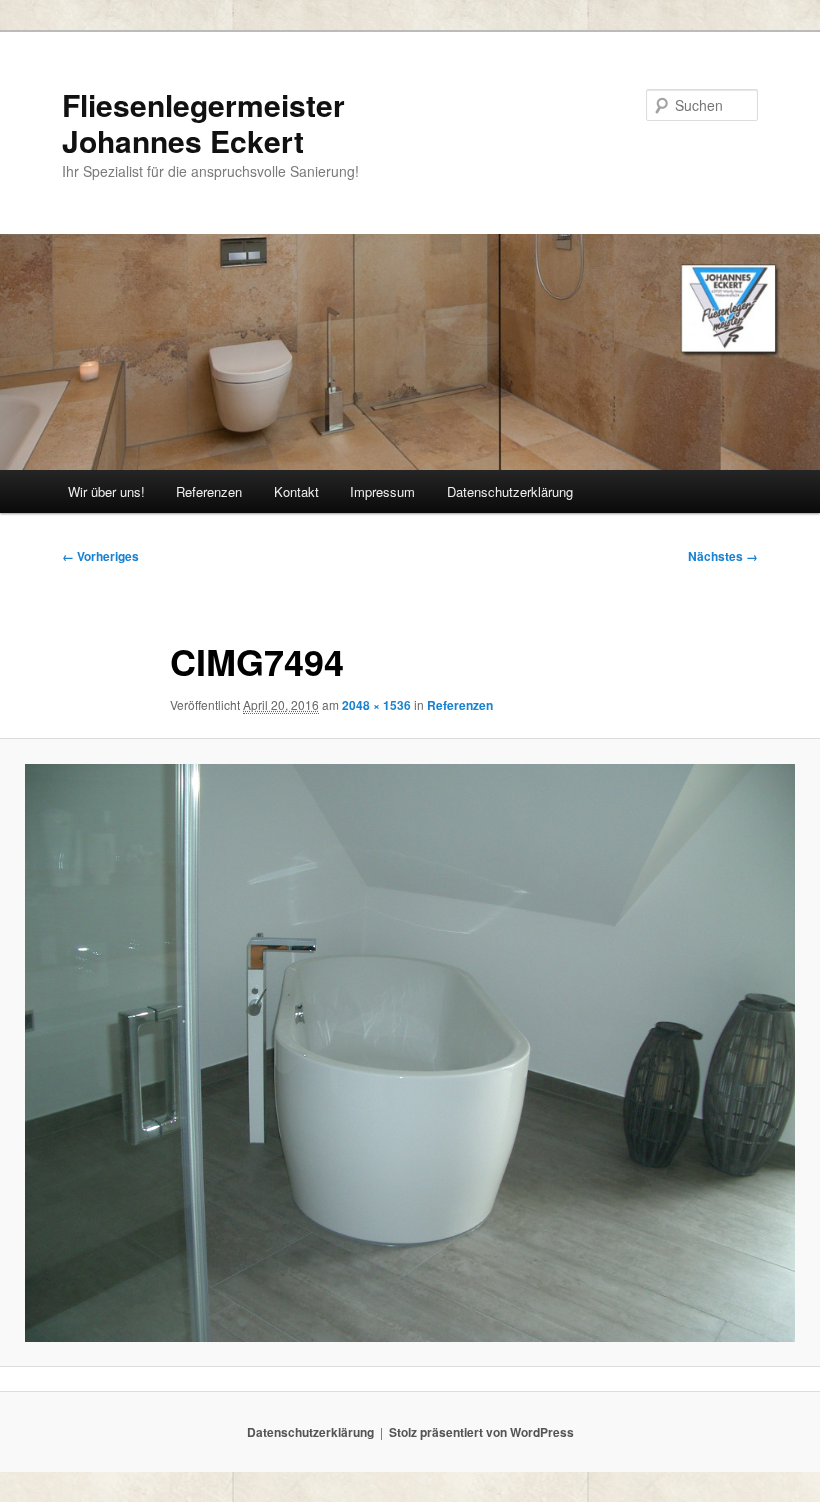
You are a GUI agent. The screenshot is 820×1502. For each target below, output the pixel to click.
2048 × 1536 (376, 705)
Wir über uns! (106, 491)
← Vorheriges (100, 556)
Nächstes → (723, 556)
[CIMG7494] (410, 1053)
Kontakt (296, 491)
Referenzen (209, 491)
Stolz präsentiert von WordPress (481, 1432)
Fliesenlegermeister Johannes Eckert (203, 122)
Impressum (382, 491)
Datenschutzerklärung (510, 491)
